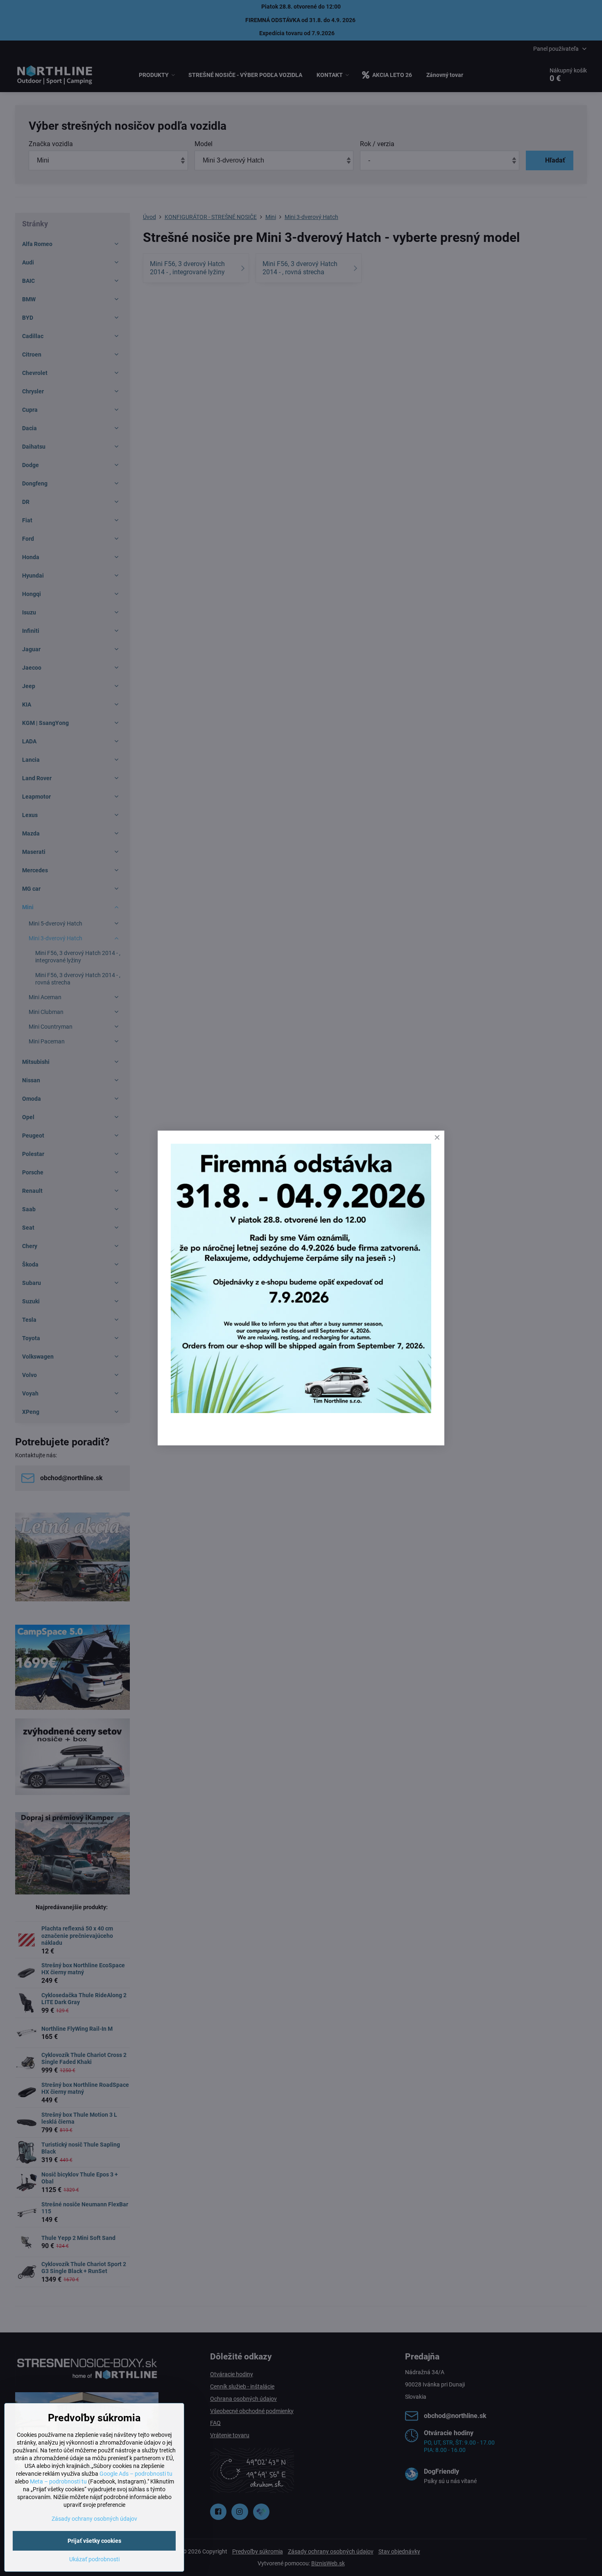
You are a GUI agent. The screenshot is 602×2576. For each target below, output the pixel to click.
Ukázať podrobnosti (94, 2559)
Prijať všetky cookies (94, 2541)
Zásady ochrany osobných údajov (94, 2519)
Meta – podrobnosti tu (58, 2481)
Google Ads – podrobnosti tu (136, 2474)
